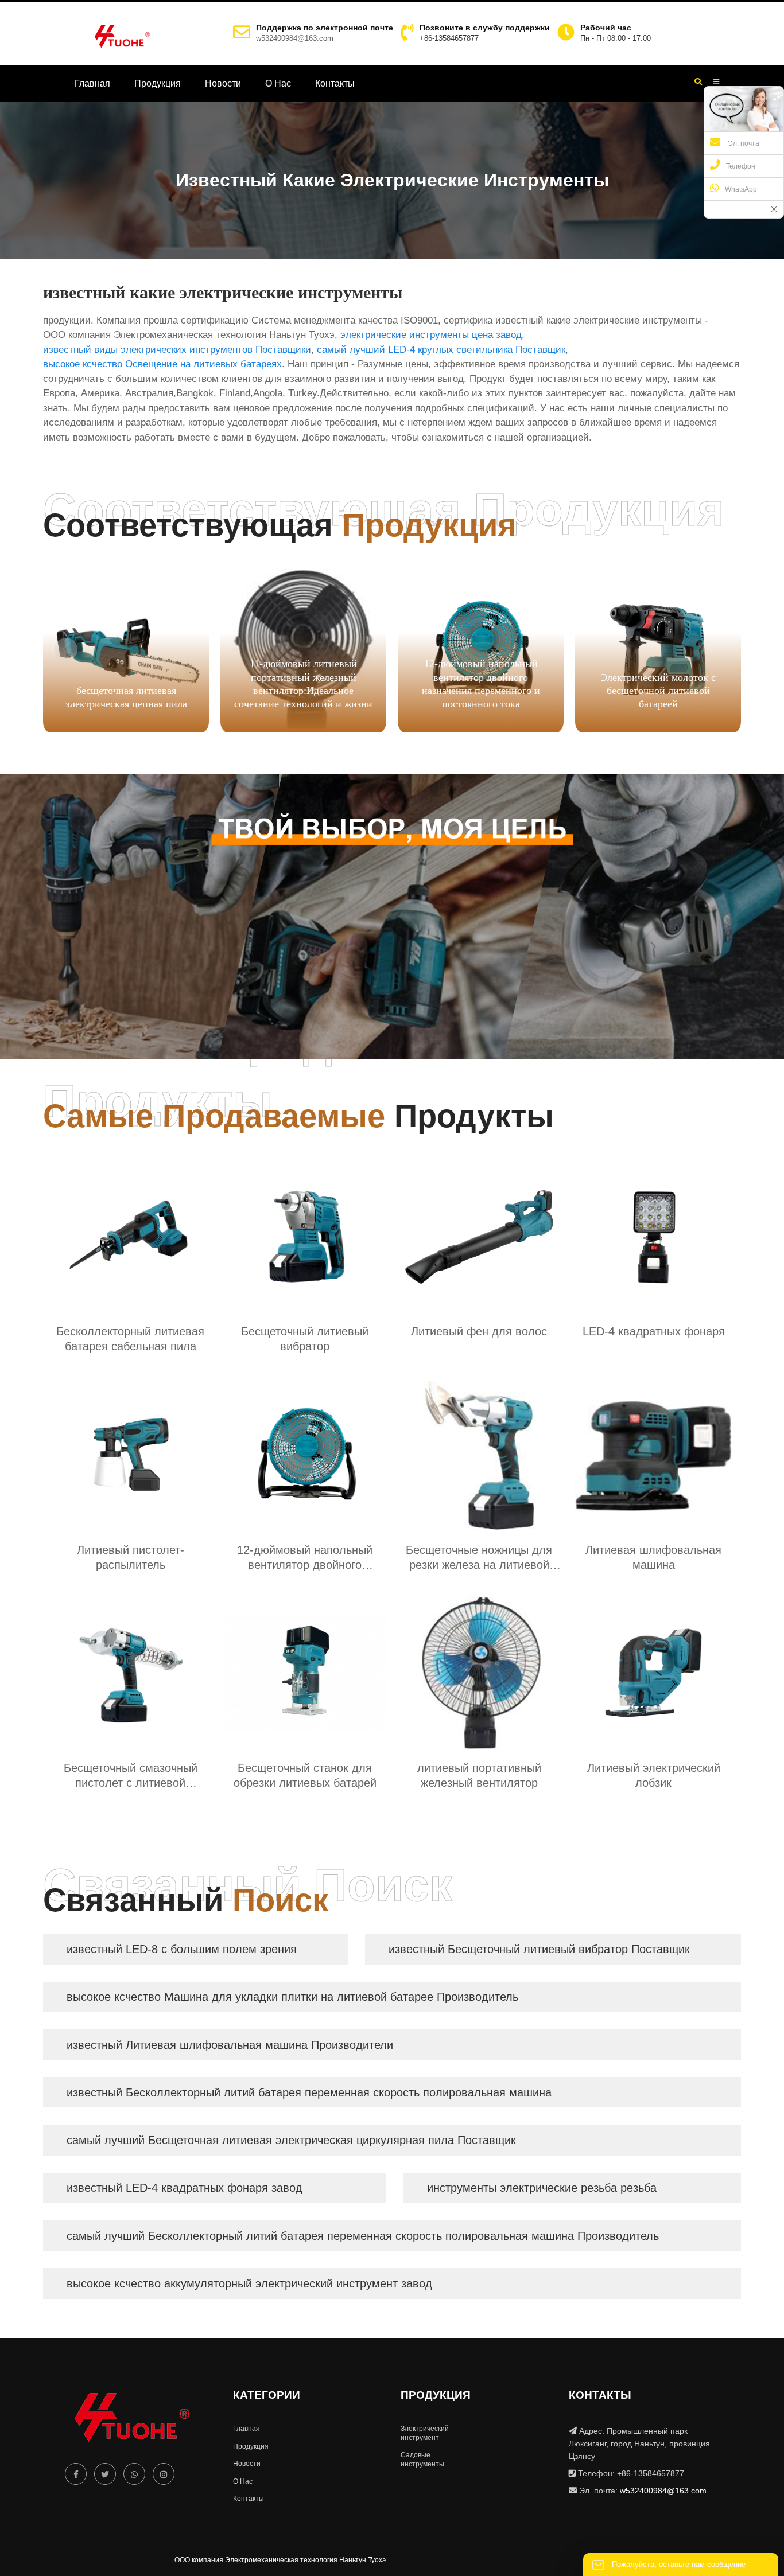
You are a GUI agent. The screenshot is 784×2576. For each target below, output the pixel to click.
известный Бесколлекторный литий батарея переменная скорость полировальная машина (309, 2092)
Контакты (335, 83)
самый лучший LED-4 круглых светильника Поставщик (441, 350)
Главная (92, 83)
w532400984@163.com (295, 38)
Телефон (741, 166)
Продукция (158, 83)
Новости (223, 83)
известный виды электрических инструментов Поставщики (177, 350)
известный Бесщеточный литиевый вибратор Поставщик (539, 1949)
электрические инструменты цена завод (431, 335)
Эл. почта (743, 143)
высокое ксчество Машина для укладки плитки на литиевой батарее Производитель (292, 1997)
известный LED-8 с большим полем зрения (182, 1949)
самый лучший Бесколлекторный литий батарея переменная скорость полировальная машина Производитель (363, 2236)
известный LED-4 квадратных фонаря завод (185, 2188)
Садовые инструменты (422, 2460)
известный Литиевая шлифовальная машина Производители (230, 2045)
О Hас (278, 83)
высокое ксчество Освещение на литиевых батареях (162, 364)
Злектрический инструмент (425, 2433)
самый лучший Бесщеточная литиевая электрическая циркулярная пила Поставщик (291, 2140)
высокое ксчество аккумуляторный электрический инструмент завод (249, 2283)
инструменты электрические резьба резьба (542, 2188)
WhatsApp (741, 189)
